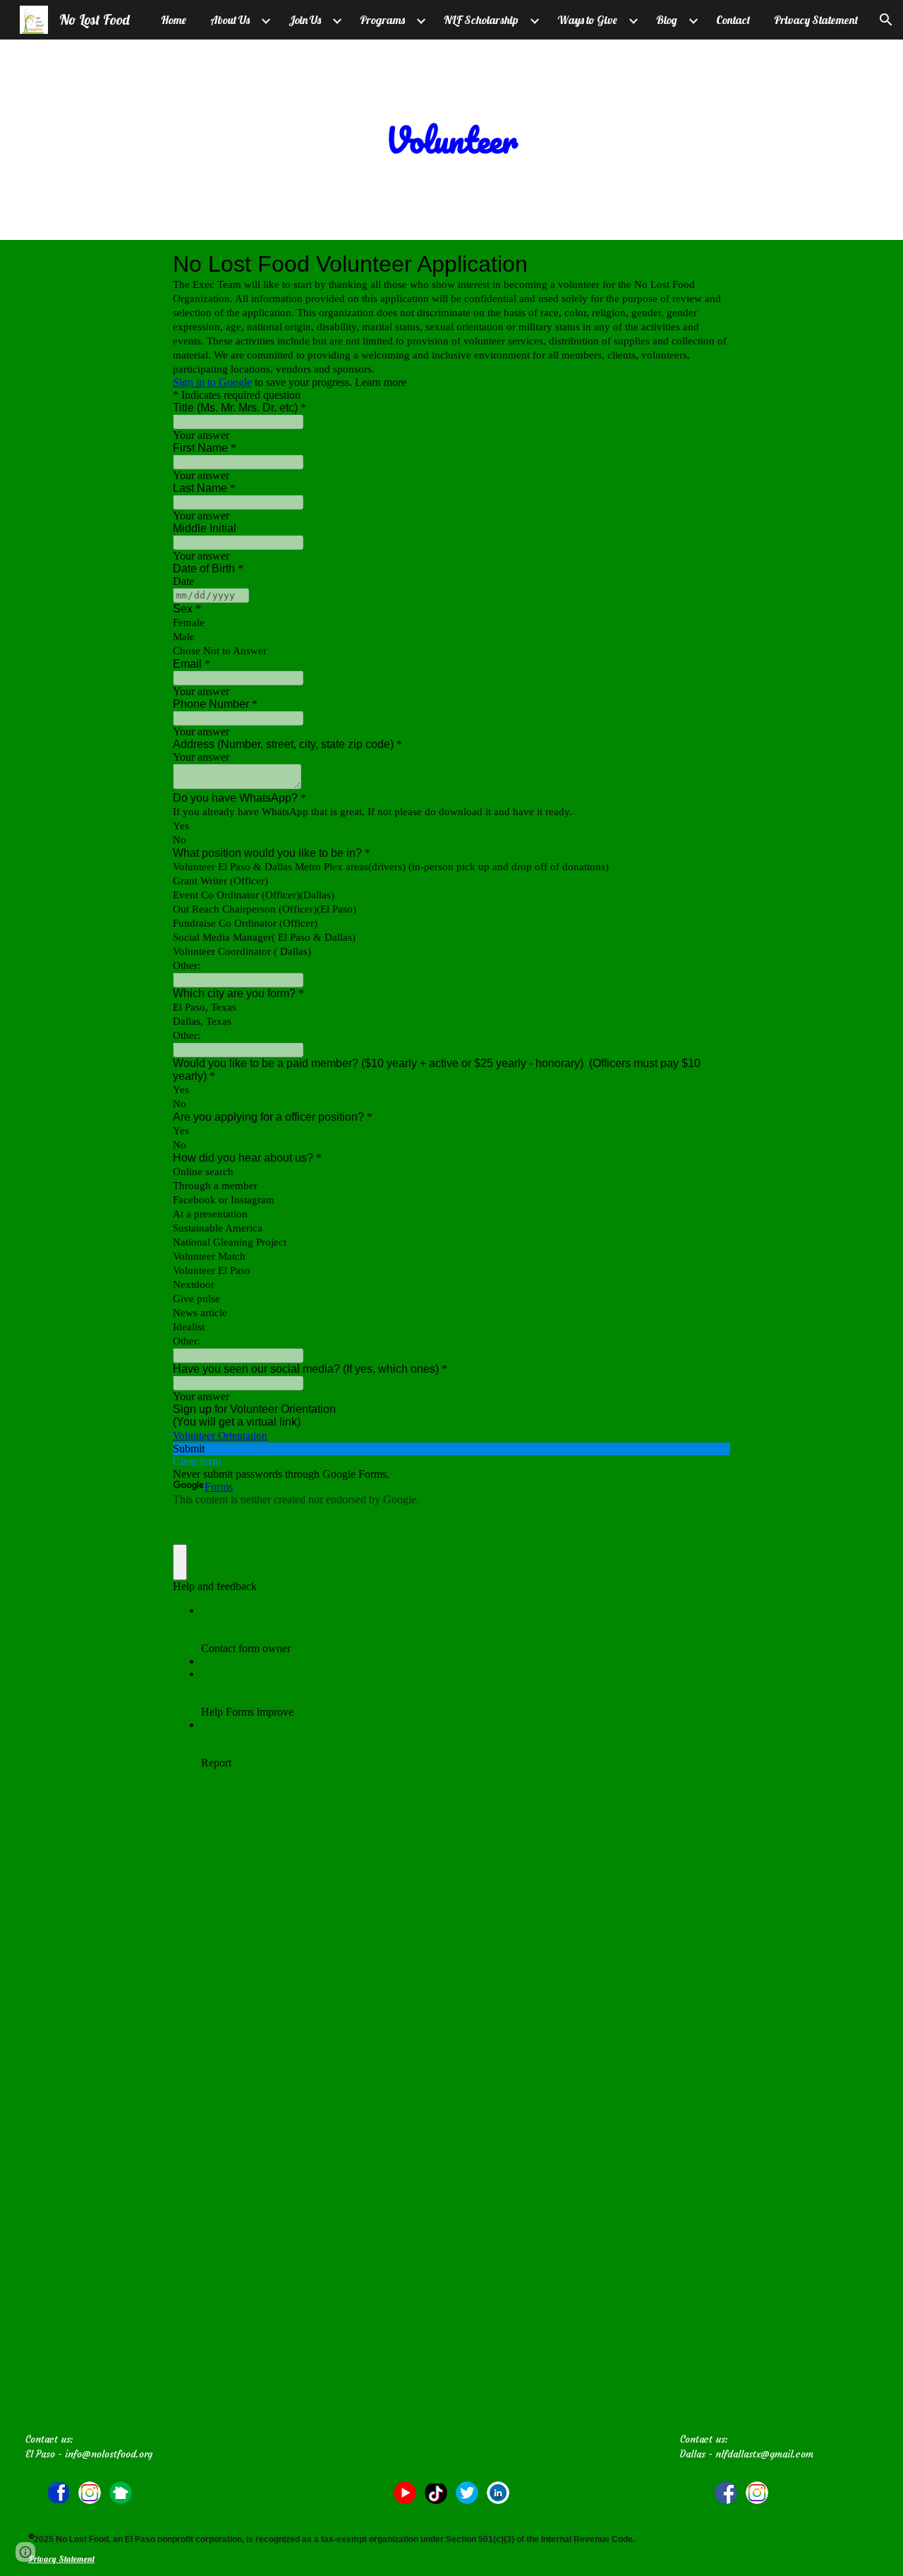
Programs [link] (382, 20)
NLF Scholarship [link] (481, 20)
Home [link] (174, 20)
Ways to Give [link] (587, 20)
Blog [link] (667, 20)
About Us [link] (230, 20)
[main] (451, 140)
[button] (886, 20)
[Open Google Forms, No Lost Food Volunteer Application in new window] (709, 264)
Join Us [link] (305, 20)
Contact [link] (733, 20)
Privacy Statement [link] (816, 20)
